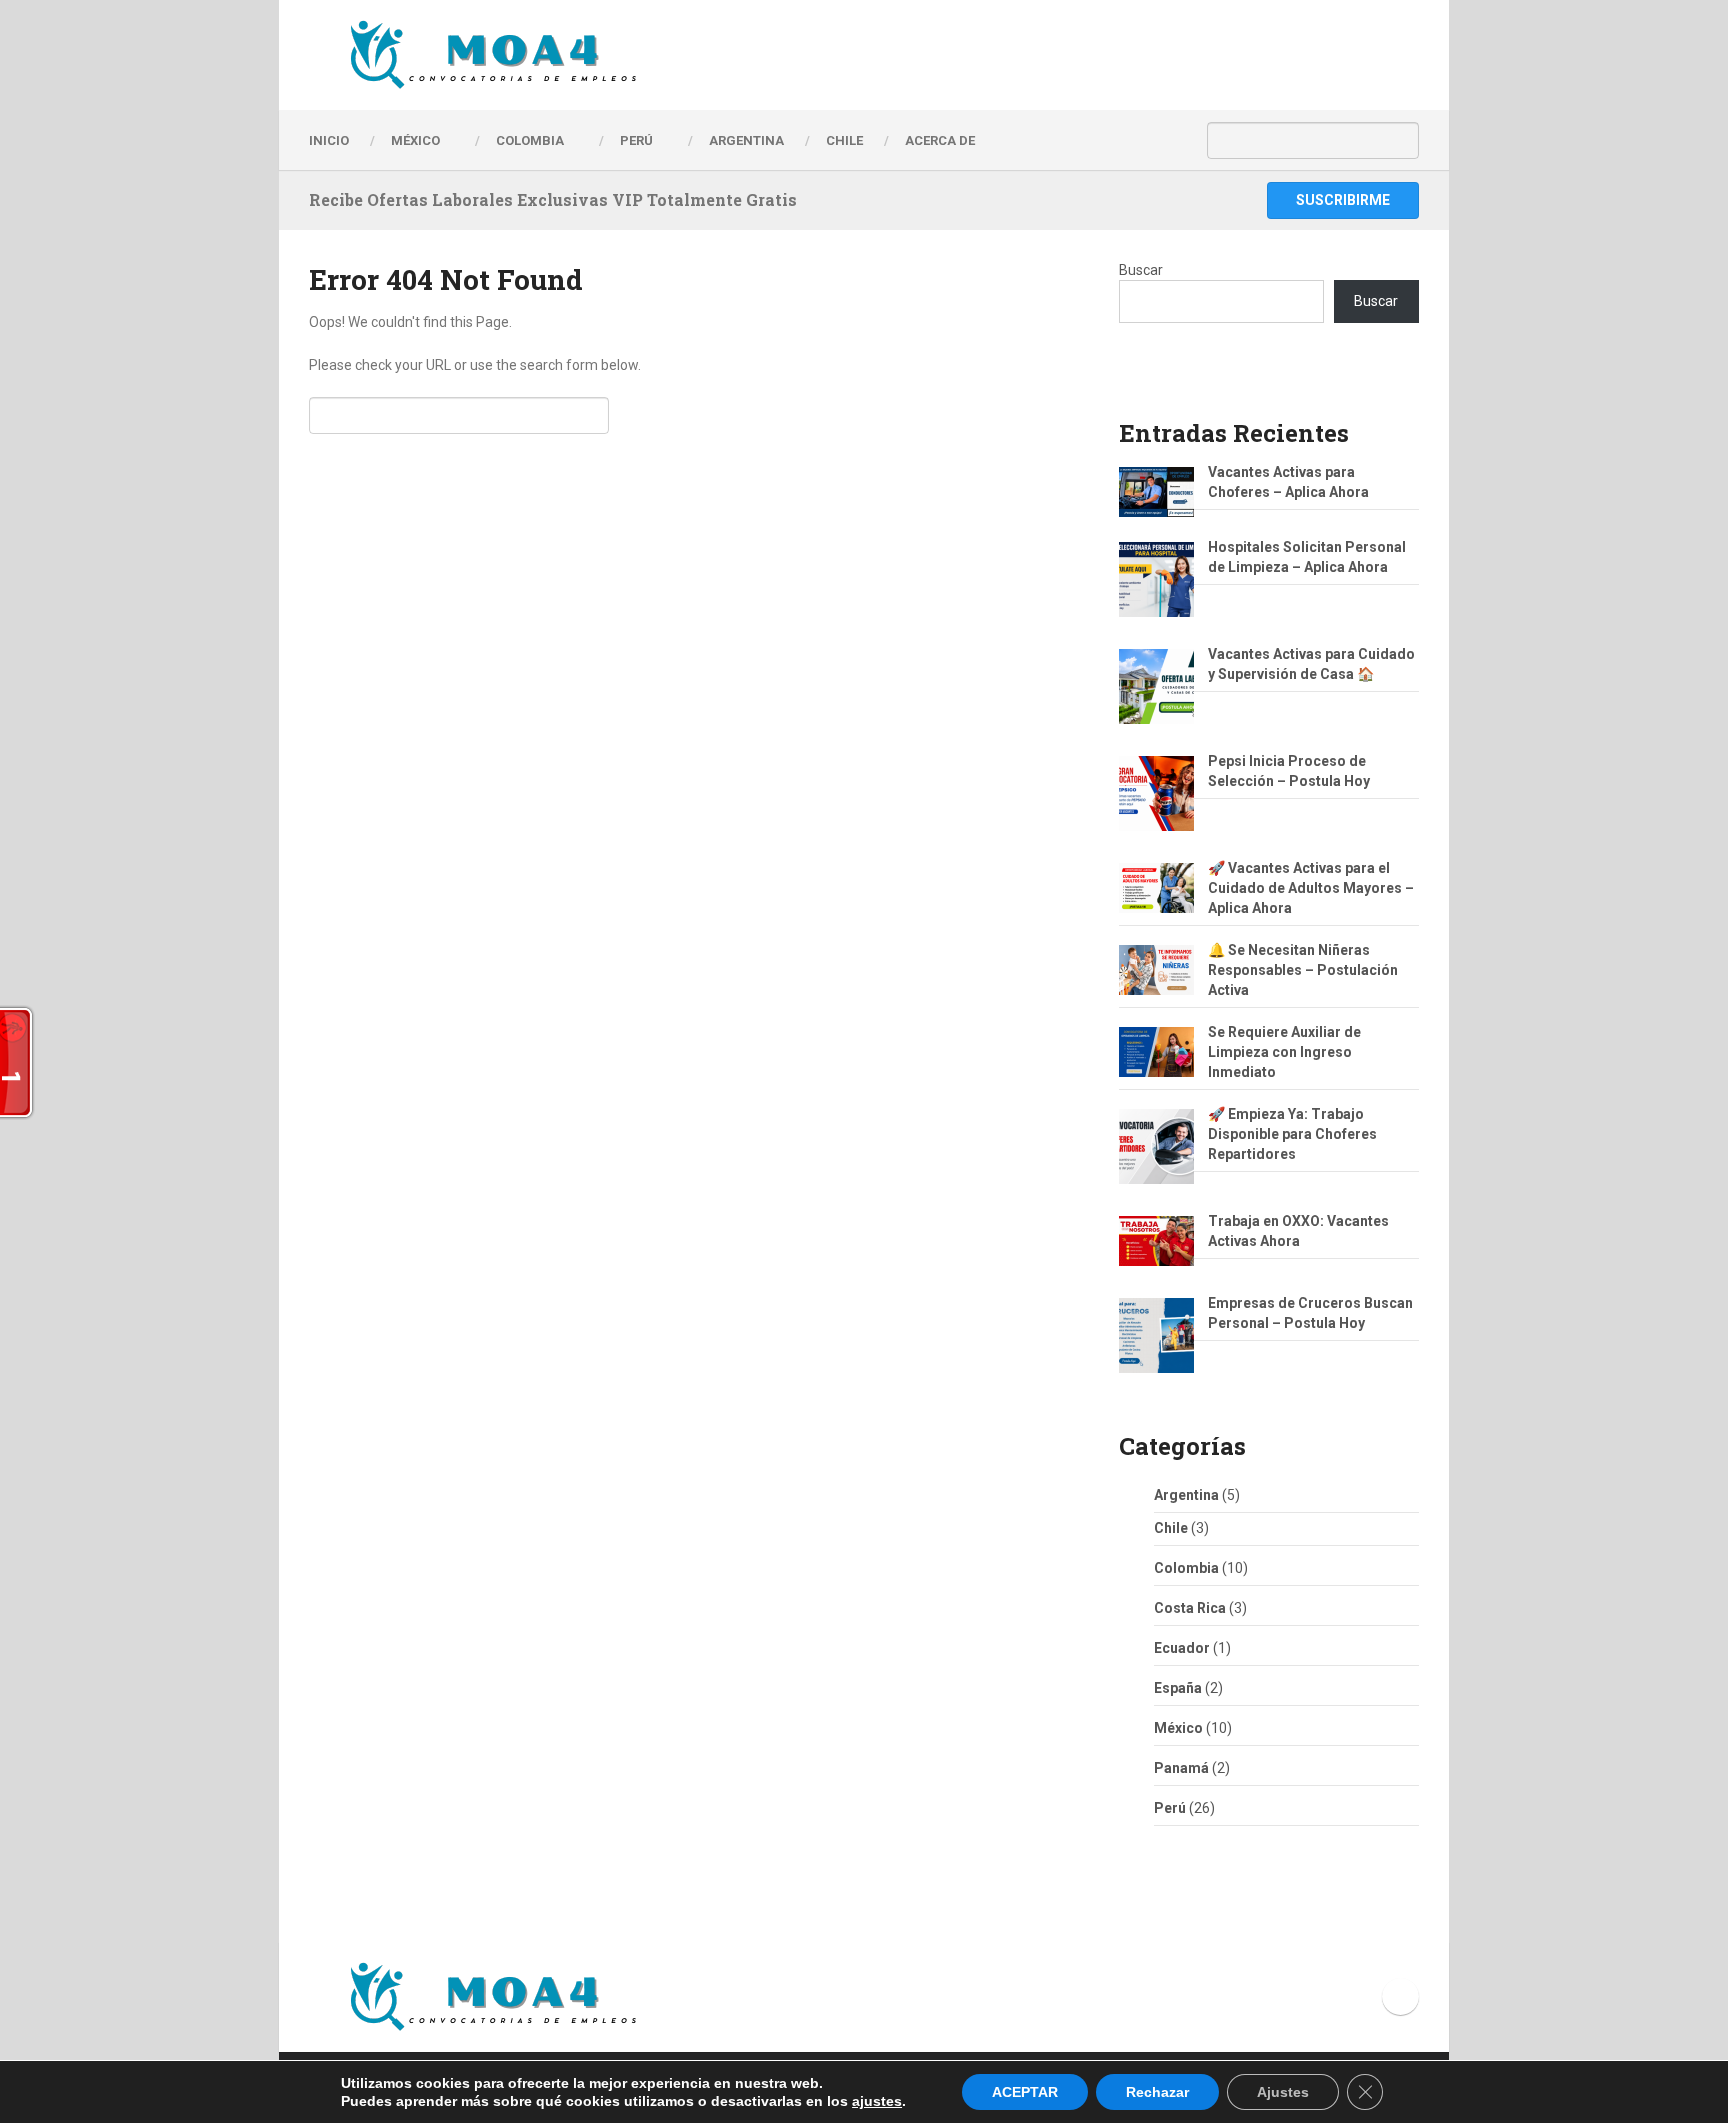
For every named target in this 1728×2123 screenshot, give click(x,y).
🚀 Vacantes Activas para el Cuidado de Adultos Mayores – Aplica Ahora (1311, 888)
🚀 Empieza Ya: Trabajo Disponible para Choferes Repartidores (1292, 1134)
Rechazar (1157, 2092)
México (1178, 1728)
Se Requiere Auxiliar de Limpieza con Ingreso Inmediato (1284, 1052)
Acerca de (940, 140)
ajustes (877, 2101)
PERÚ (636, 140)
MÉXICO (415, 140)
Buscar (1141, 270)
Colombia (530, 140)
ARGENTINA (746, 140)
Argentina (1186, 1495)
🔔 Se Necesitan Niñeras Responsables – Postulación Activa (1303, 970)
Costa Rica (1190, 1608)
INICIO (329, 140)
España (1178, 1688)
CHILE (844, 140)
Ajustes (1283, 2092)
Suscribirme (1343, 200)
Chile (1171, 1528)
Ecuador (1182, 1648)
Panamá (1181, 1768)
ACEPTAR (1025, 2092)
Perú (1170, 1808)
